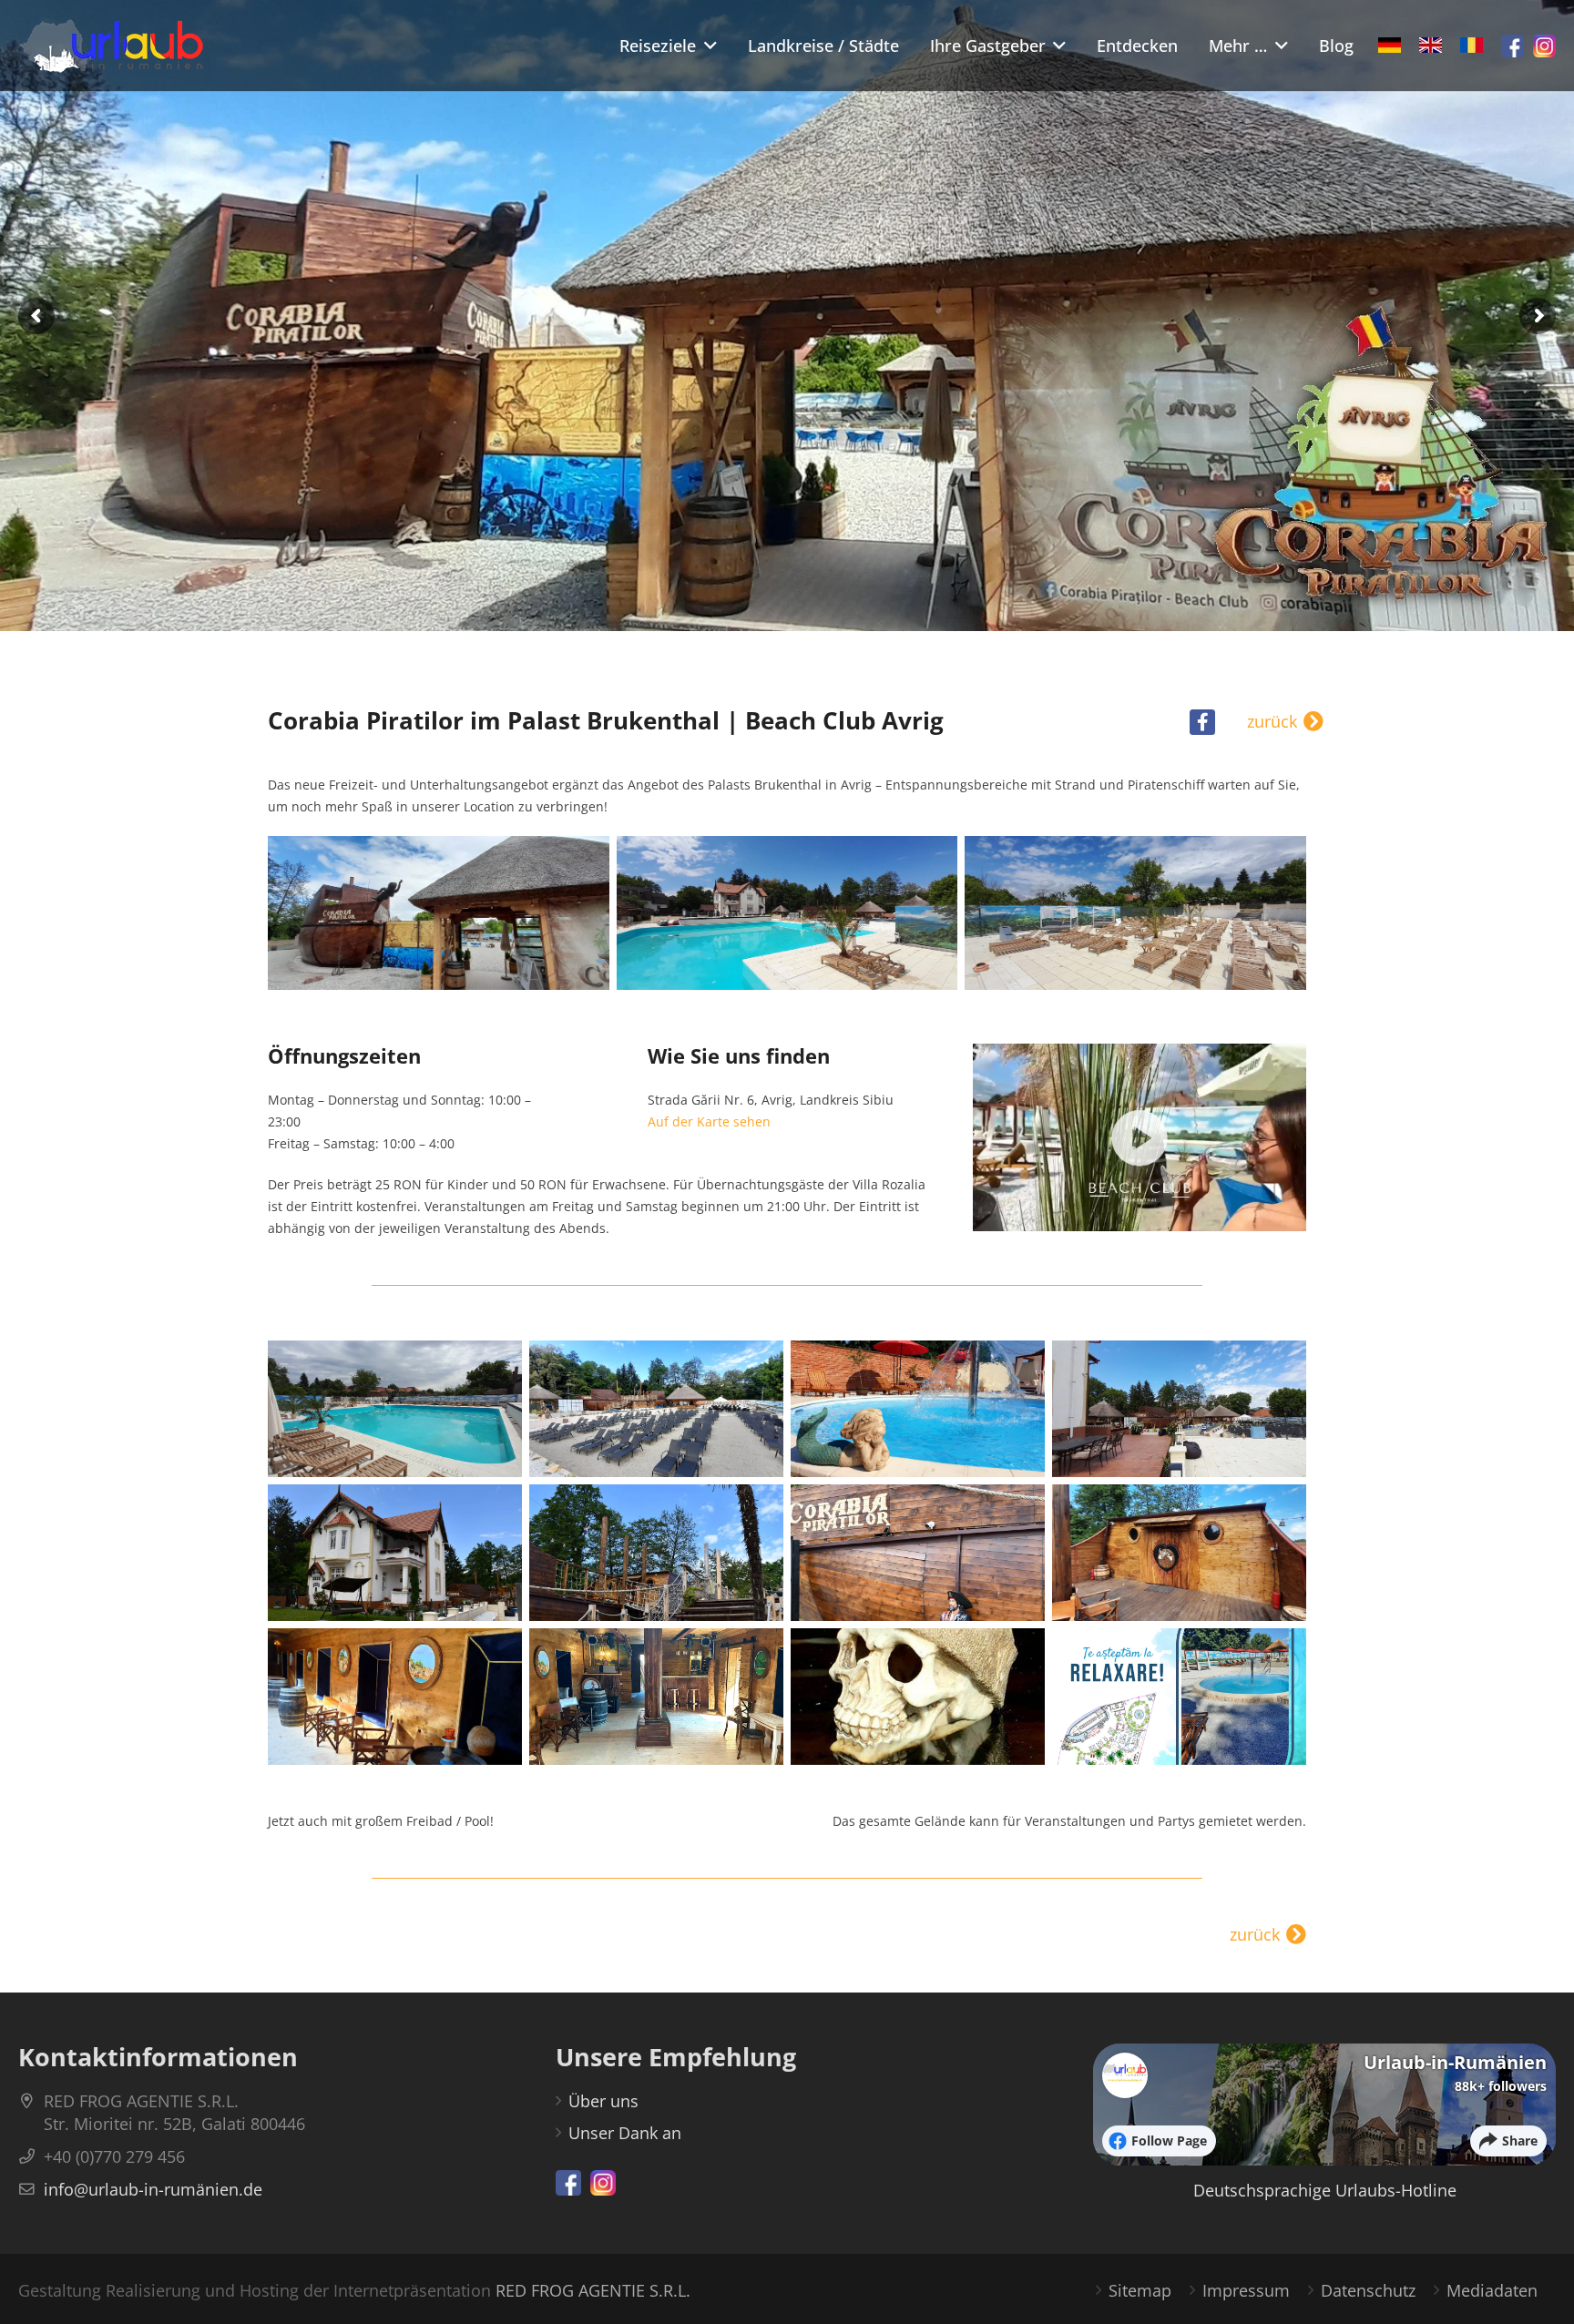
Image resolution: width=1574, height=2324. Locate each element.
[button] (706, 46)
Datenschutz (1368, 2290)
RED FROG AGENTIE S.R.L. (593, 2290)
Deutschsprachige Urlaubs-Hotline (1325, 2190)
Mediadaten (1492, 2290)
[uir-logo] (111, 46)
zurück (1272, 722)
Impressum (1246, 2290)
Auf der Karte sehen (709, 1121)
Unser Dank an (625, 2133)
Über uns (603, 2101)
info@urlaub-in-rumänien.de (153, 2189)
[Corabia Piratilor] (439, 913)
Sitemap (1140, 2290)
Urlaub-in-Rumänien (1455, 2062)
